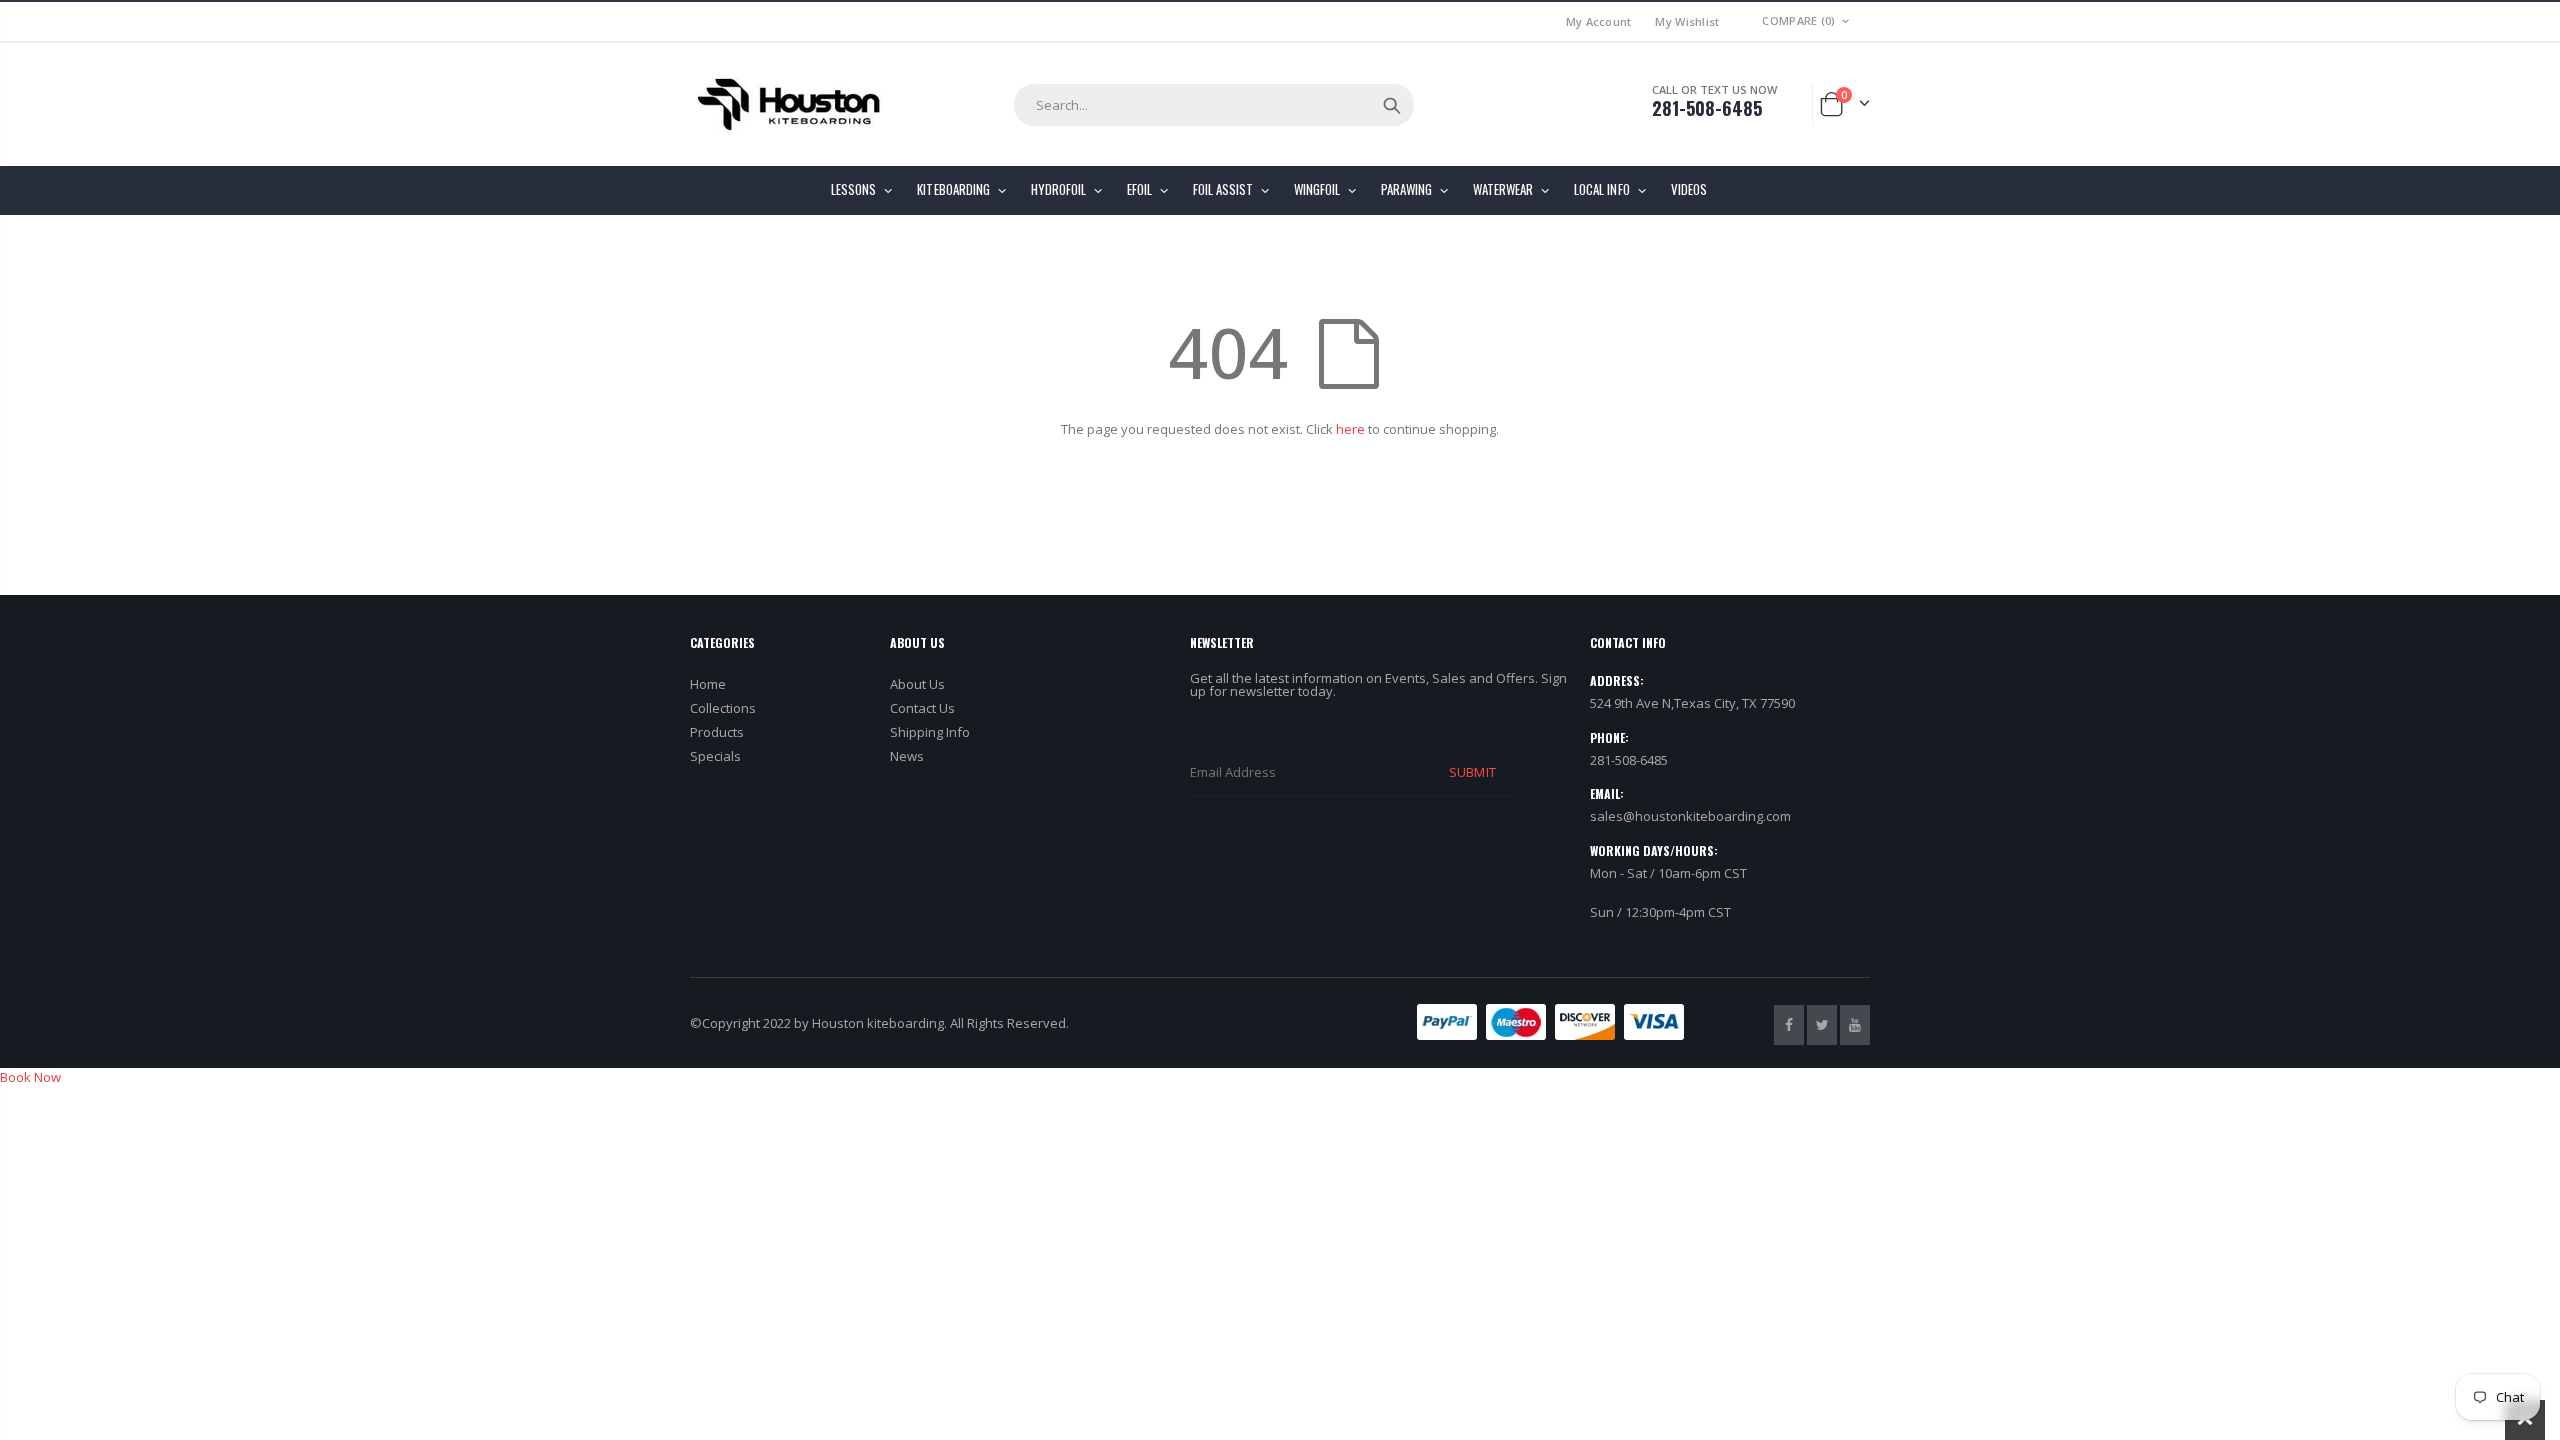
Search (1392, 105)
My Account (1599, 21)
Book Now (30, 1077)
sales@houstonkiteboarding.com (1690, 816)
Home (708, 684)
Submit (1472, 772)
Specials (715, 756)
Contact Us (922, 708)
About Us (917, 684)
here (1350, 429)
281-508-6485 (1707, 108)
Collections (723, 708)
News (907, 756)
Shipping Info (930, 732)
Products (717, 732)
